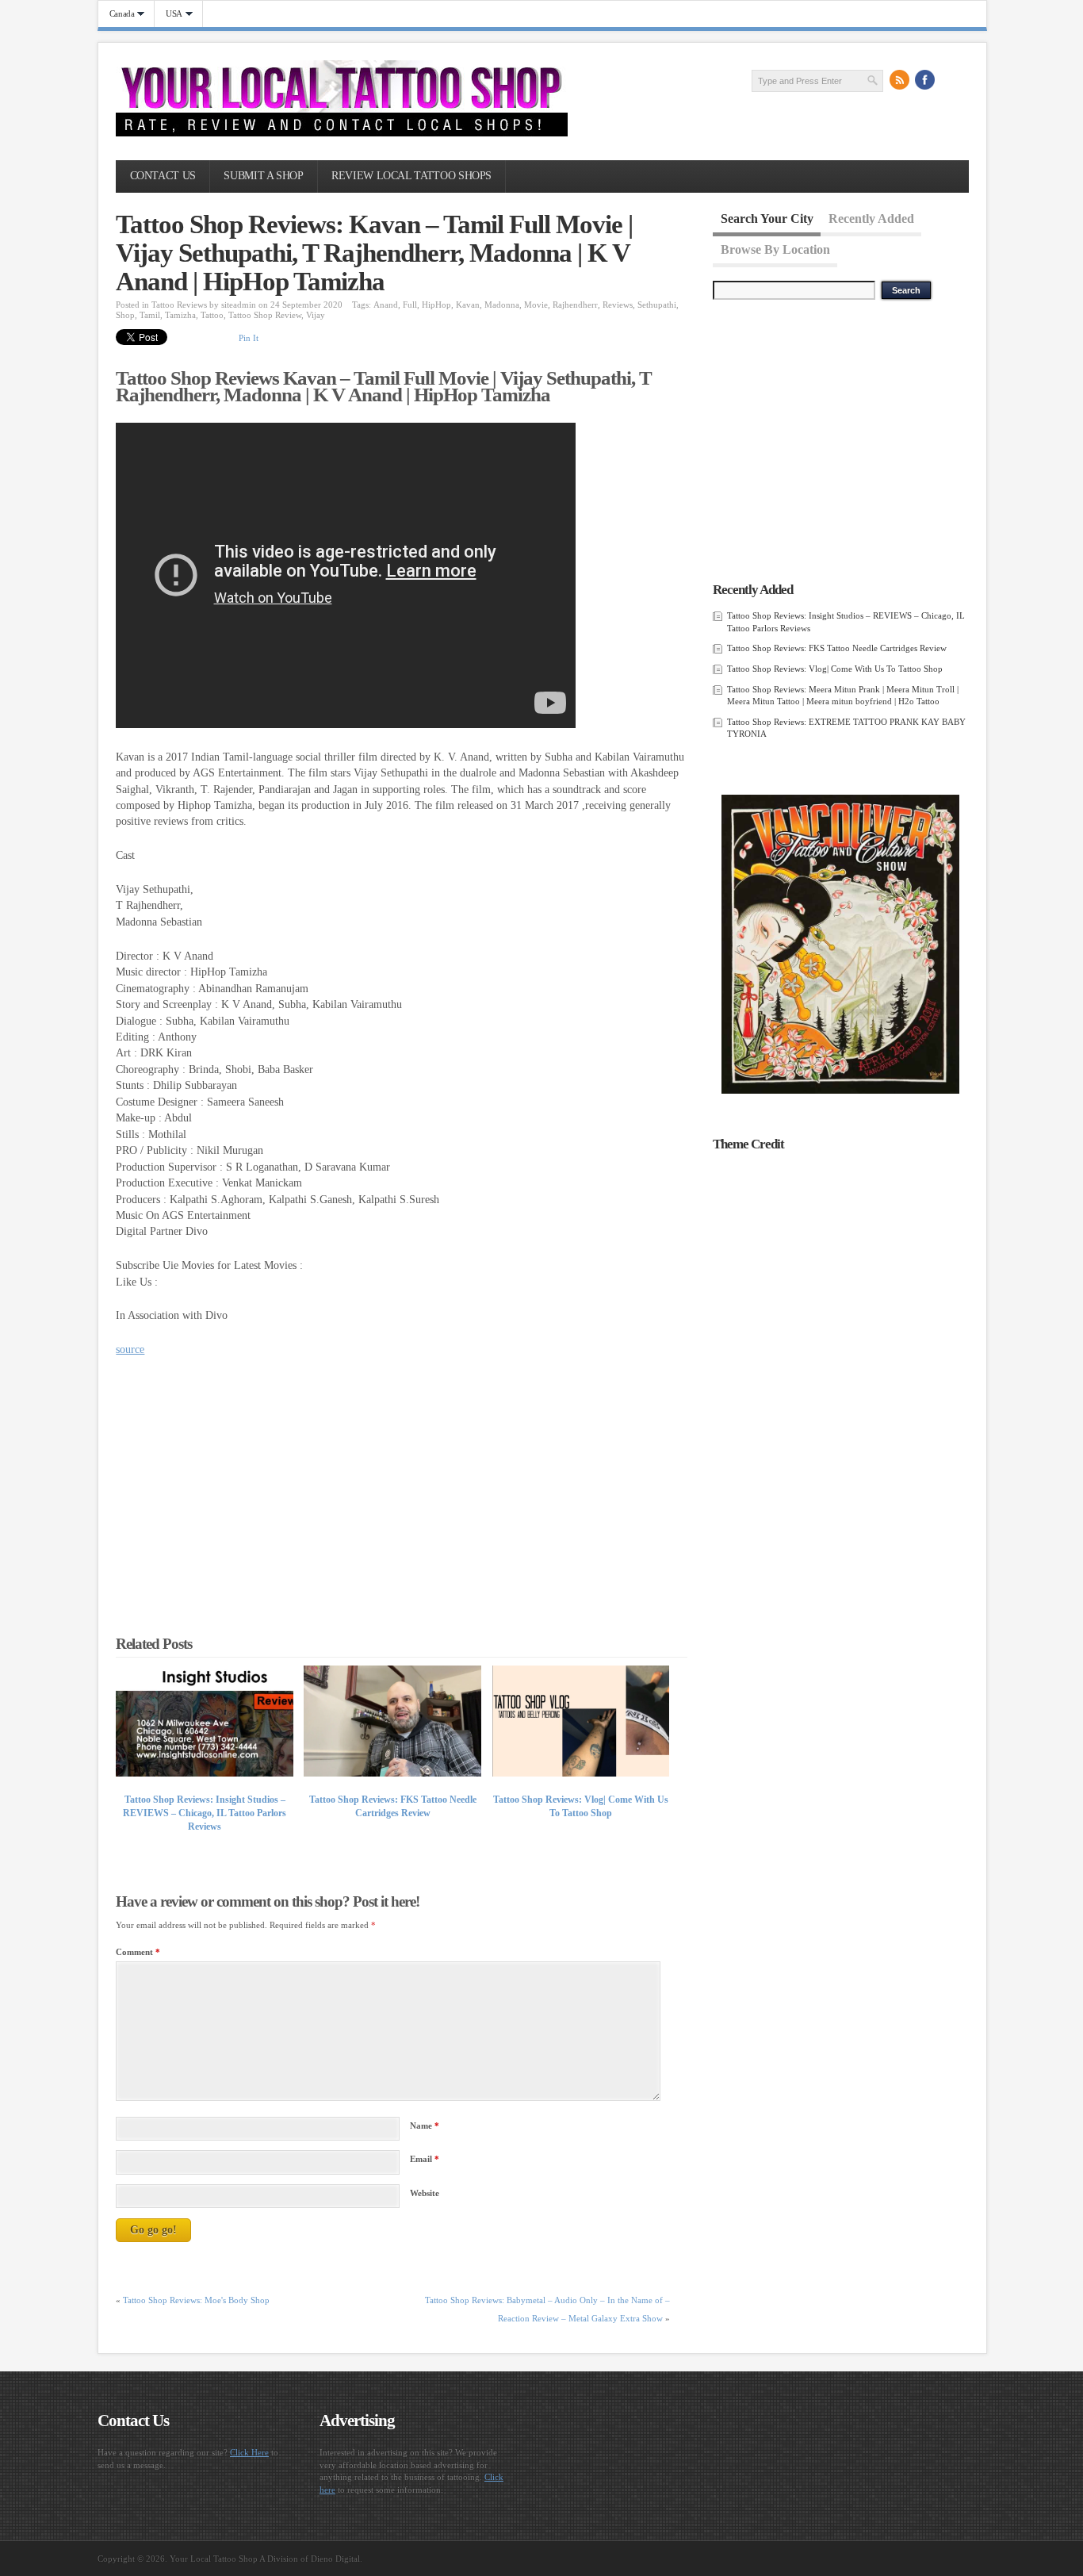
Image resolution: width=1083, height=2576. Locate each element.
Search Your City (767, 218)
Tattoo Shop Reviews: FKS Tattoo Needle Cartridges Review (837, 648)
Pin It (249, 338)
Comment (138, 1952)
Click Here (249, 2452)
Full (410, 305)
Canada (117, 14)
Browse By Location (775, 249)
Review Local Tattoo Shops (411, 176)
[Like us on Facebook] (925, 80)
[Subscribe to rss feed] (900, 80)
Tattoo (212, 315)
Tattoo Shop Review (265, 315)
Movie (536, 305)
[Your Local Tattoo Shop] (342, 133)
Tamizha (180, 315)
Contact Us (163, 176)
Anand (386, 305)
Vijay (316, 315)
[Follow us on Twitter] (951, 80)
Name (425, 2126)
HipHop (436, 305)
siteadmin (239, 305)
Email (425, 2159)
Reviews (618, 305)
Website (425, 2193)
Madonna (502, 305)
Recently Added (871, 218)
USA (168, 14)
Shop (125, 315)
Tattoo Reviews (179, 305)
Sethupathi (657, 305)
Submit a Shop (263, 176)
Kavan (468, 305)
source (130, 1349)
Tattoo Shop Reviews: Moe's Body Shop (196, 2300)
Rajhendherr (575, 305)
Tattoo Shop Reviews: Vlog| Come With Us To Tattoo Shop (835, 669)
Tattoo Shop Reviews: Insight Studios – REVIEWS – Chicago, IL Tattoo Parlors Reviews (205, 1813)
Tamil (150, 315)
